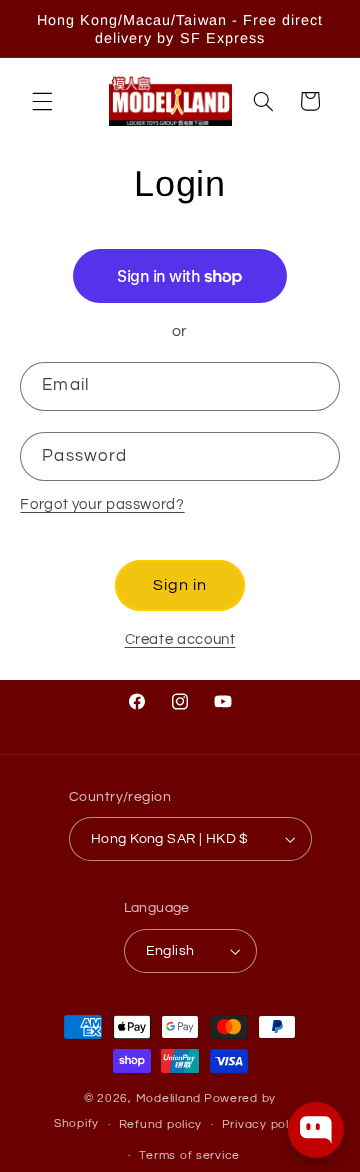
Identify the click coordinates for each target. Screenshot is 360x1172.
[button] (42, 101)
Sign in (180, 585)
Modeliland (168, 1098)
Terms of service (189, 1155)
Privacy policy (264, 1124)
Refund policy (161, 1124)
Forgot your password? (102, 504)
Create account (180, 639)
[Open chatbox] (316, 1130)
